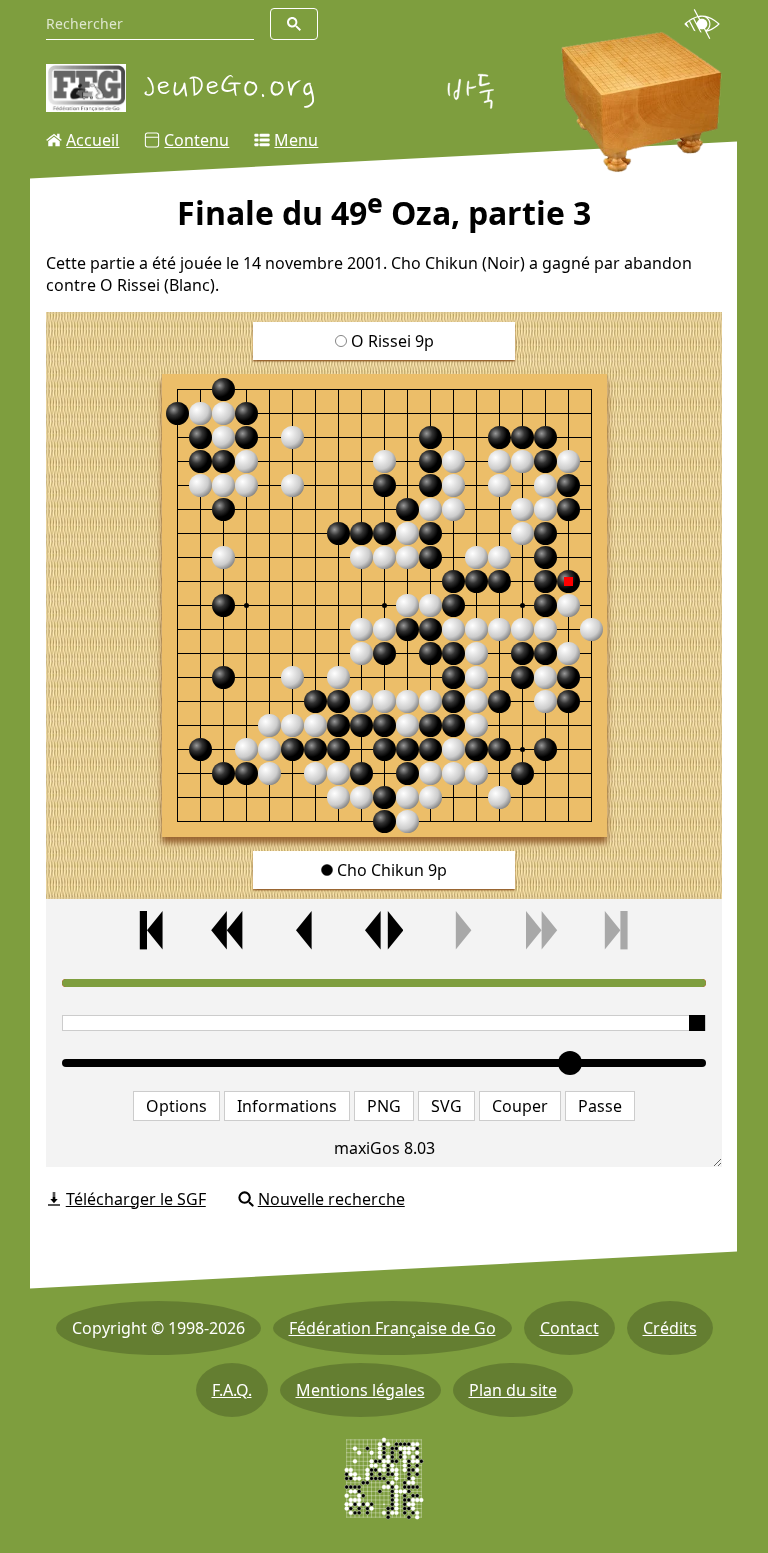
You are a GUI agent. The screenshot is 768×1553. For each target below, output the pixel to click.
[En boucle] (384, 931)
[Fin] (617, 931)
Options (176, 1106)
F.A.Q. (232, 1390)
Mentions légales (360, 1390)
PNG (384, 1106)
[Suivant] (462, 931)
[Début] (151, 931)
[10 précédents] (229, 931)
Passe (600, 1106)
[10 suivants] (539, 931)
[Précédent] (306, 931)
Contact (569, 1328)
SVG (446, 1106)
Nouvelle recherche (331, 1199)
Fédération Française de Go (392, 1328)
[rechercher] (294, 24)
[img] (384, 605)
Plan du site (513, 1390)
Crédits (670, 1328)
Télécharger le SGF (136, 1199)
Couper (520, 1106)
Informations (287, 1106)
